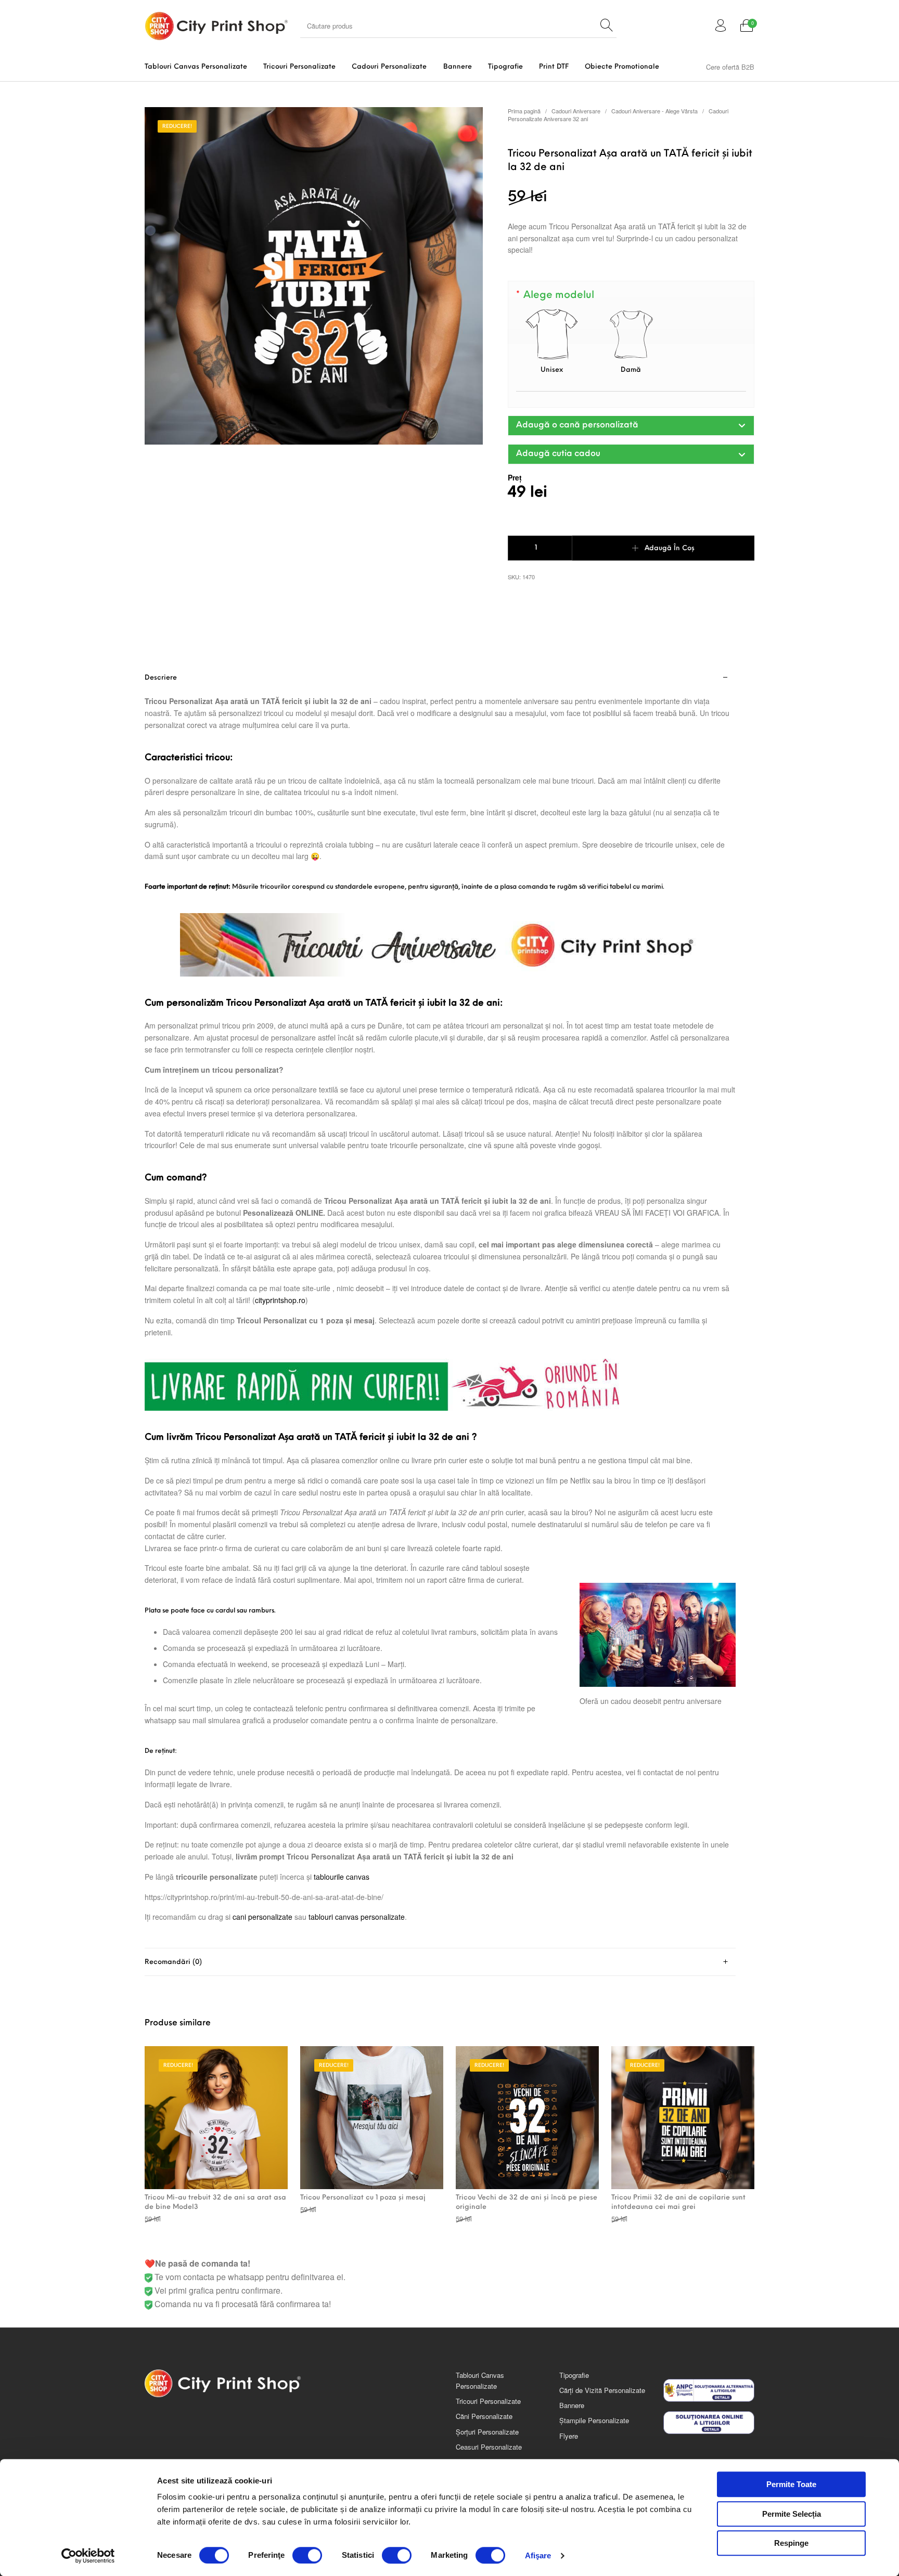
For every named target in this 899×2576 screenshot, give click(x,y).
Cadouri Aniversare (576, 111)
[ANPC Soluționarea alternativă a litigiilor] (709, 2390)
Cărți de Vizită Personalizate (602, 2390)
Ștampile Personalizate (594, 2420)
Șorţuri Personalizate (487, 2432)
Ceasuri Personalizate (489, 2447)
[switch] (307, 2555)
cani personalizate (262, 1917)
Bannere (572, 2405)
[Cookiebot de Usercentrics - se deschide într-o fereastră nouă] (88, 2556)
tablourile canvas (342, 1877)
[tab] (440, 1306)
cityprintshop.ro (280, 1300)
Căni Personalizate (484, 2416)
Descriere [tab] (161, 678)
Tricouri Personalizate (488, 2401)
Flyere (569, 2436)
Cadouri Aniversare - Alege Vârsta (654, 111)
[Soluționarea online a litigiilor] (709, 2423)
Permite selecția (792, 2514)
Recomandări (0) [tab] (173, 1962)
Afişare (538, 2555)
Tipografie (574, 2375)
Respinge (791, 2543)
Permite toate (791, 2484)
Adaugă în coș (670, 548)
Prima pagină (524, 111)
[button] (631, 426)
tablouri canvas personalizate (357, 1917)
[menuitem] (196, 67)
